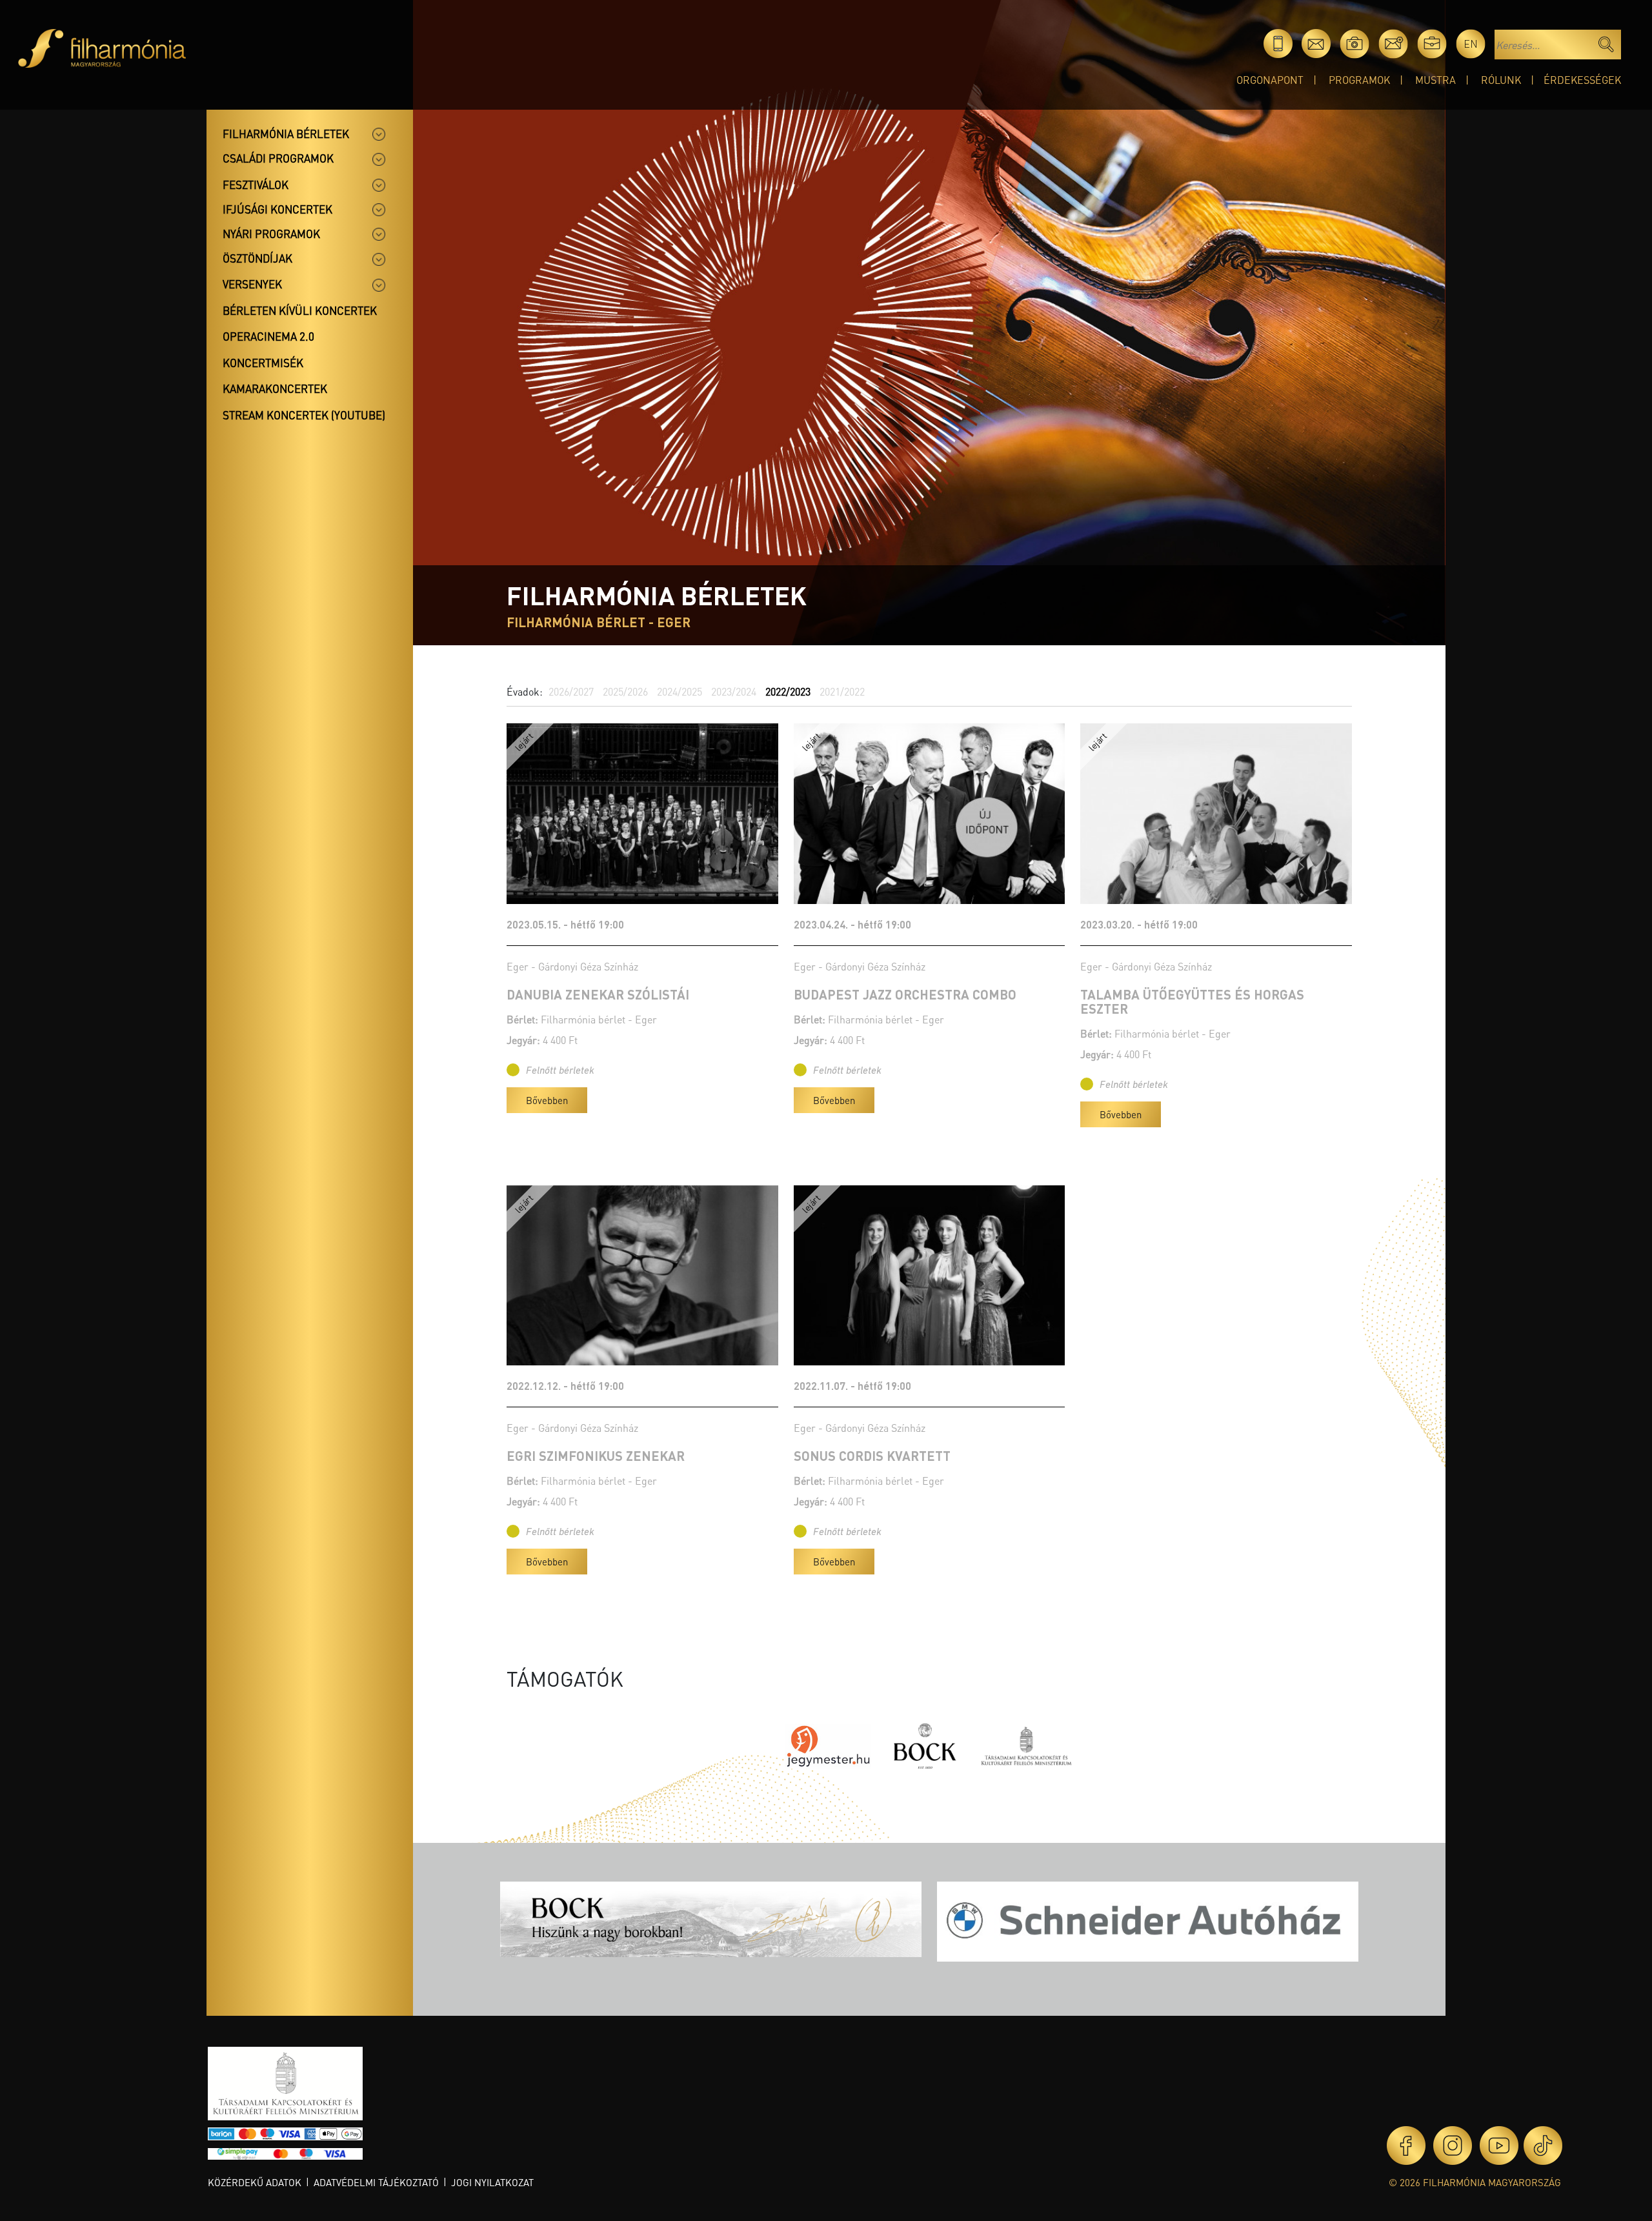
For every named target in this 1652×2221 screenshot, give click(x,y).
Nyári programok (271, 234)
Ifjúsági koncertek (277, 209)
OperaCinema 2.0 (268, 336)
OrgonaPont (1270, 80)
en (1471, 44)
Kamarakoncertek (275, 388)
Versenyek (252, 284)
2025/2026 (625, 691)
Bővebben (547, 1100)
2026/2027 (571, 691)
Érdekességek (1582, 80)
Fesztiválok (256, 185)
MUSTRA (1435, 80)
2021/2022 (842, 691)
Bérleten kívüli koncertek (300, 310)
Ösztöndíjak (257, 258)
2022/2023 (788, 691)
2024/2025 (680, 691)
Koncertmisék (263, 363)
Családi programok (278, 158)
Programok (1359, 80)
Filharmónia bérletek (286, 134)
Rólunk (1501, 80)
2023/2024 (734, 691)
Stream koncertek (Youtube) (304, 415)
